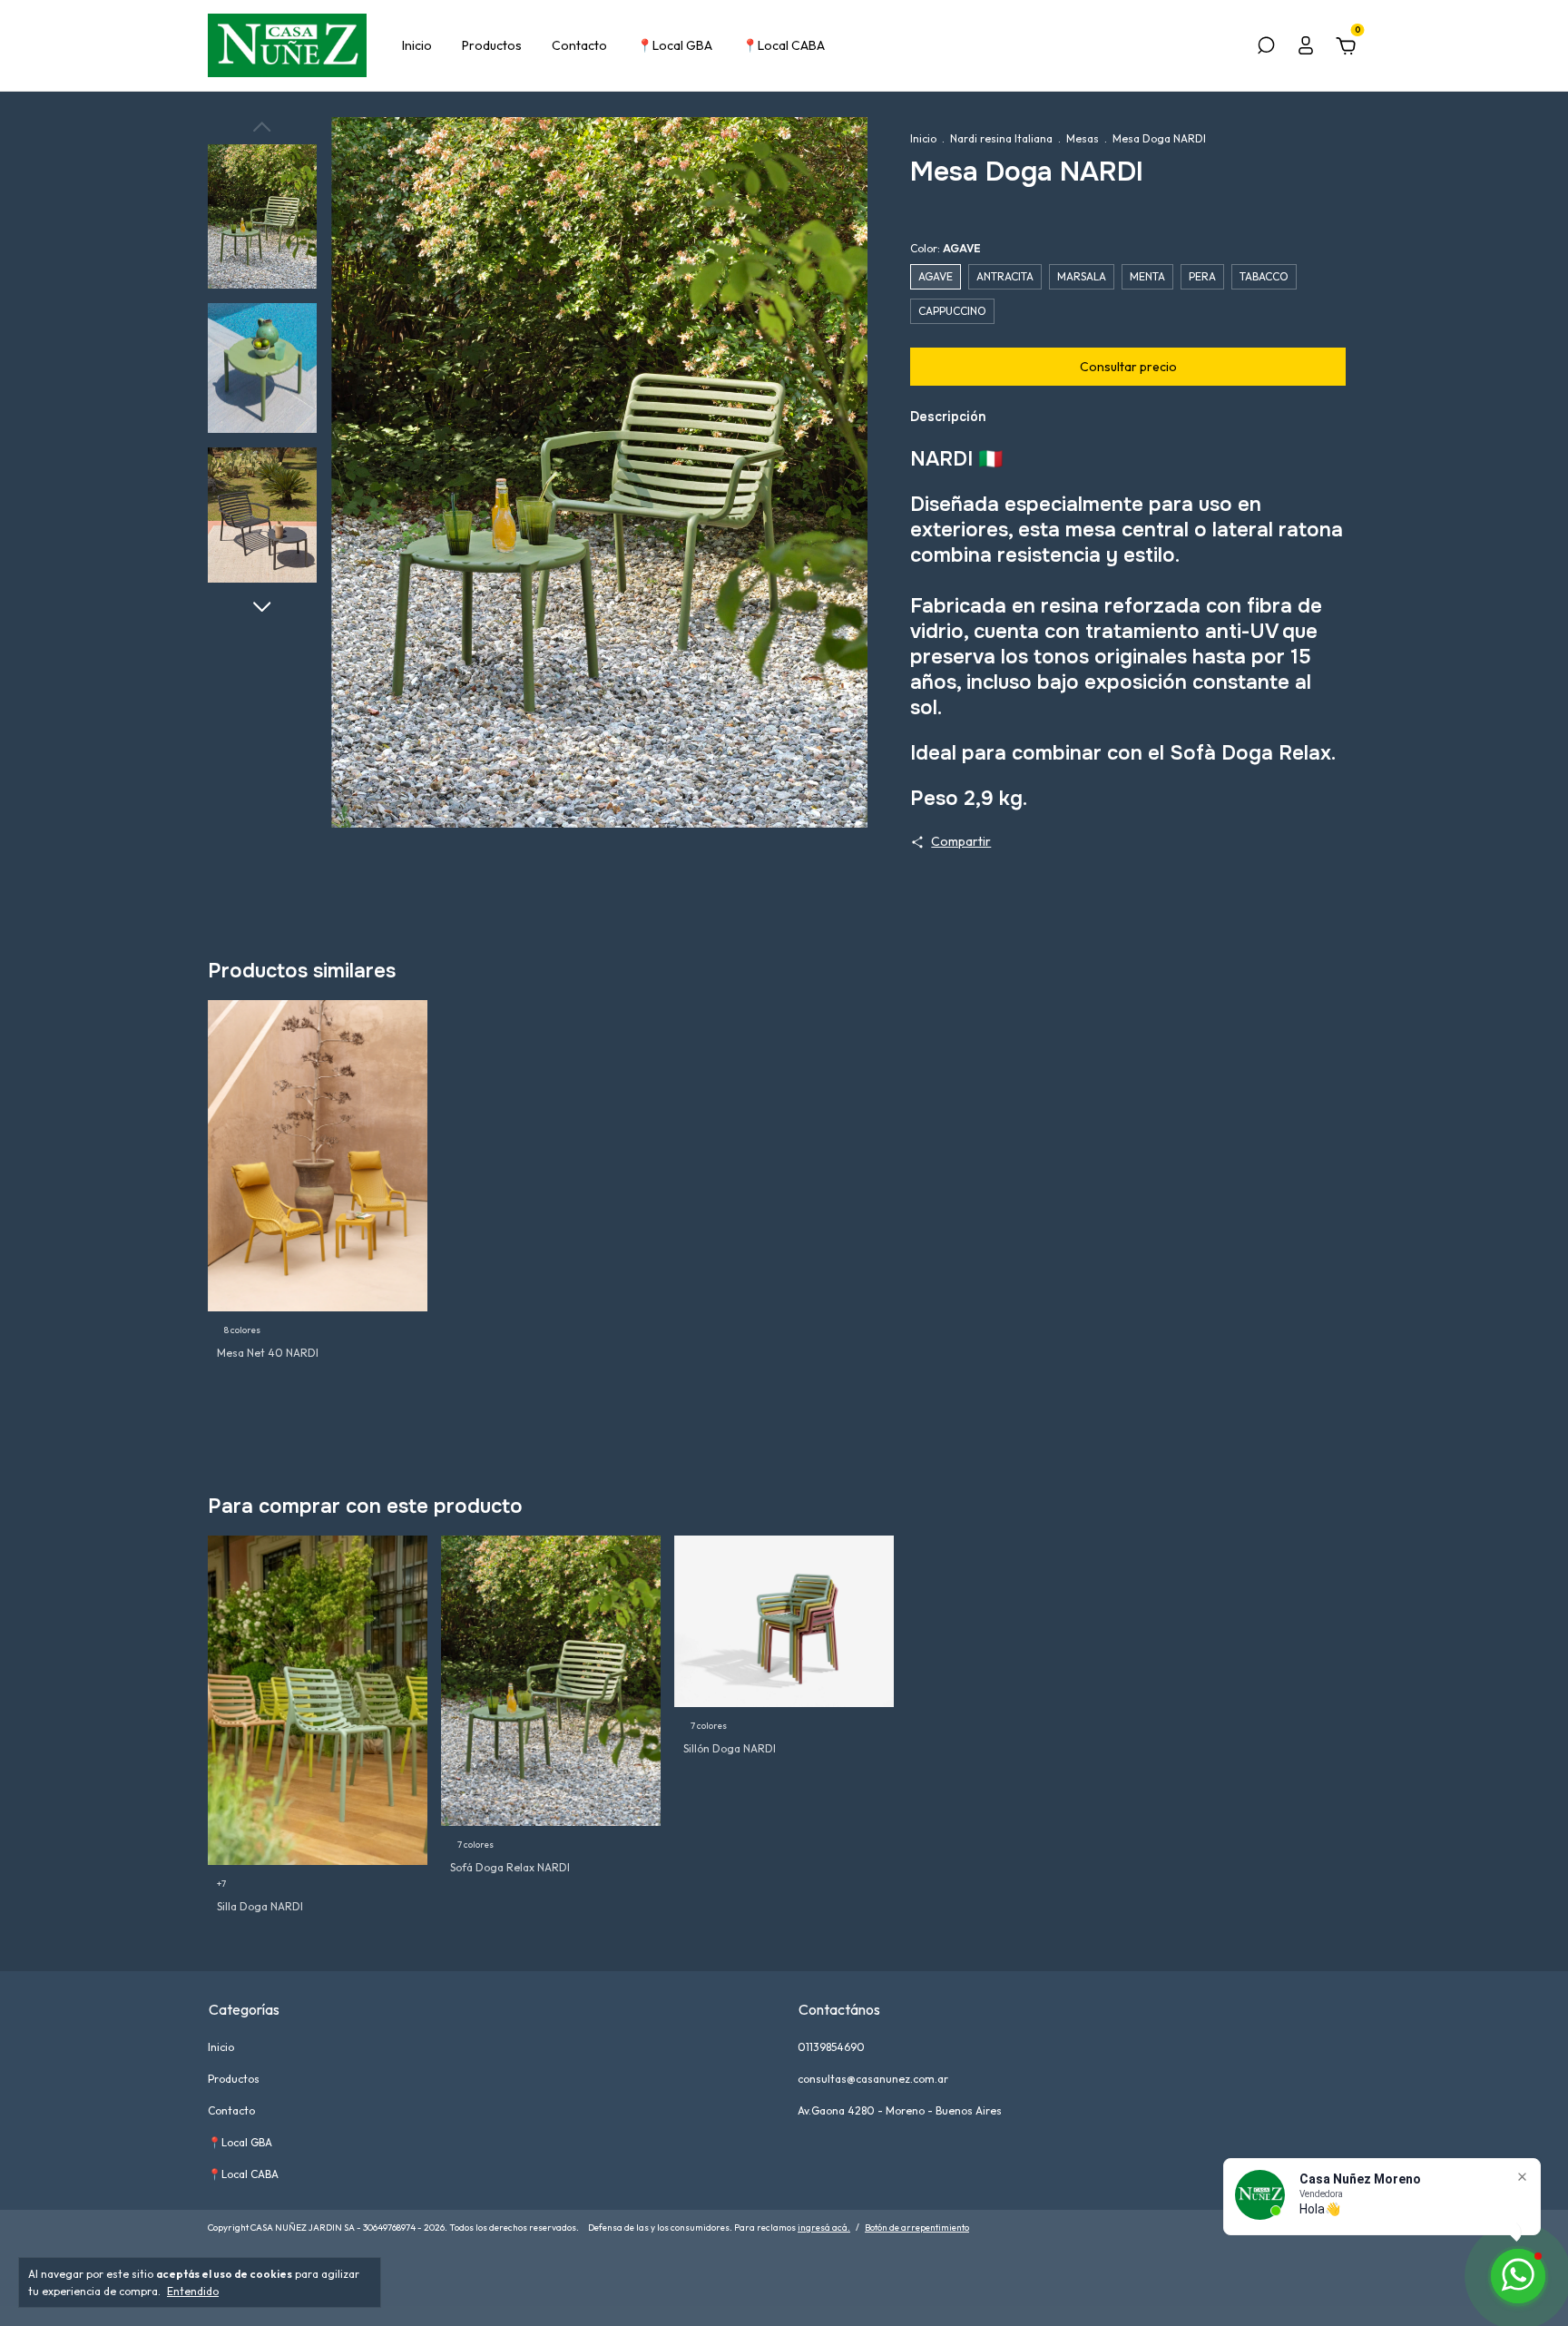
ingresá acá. (824, 2228)
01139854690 (831, 2047)
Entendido (193, 2291)
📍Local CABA (784, 45)
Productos (492, 45)
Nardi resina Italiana (1003, 138)
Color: (946, 248)
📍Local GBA (675, 45)
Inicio (417, 45)
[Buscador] (1266, 48)
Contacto (579, 45)
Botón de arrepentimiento (917, 2228)
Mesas (1083, 138)
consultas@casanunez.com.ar (873, 2079)
